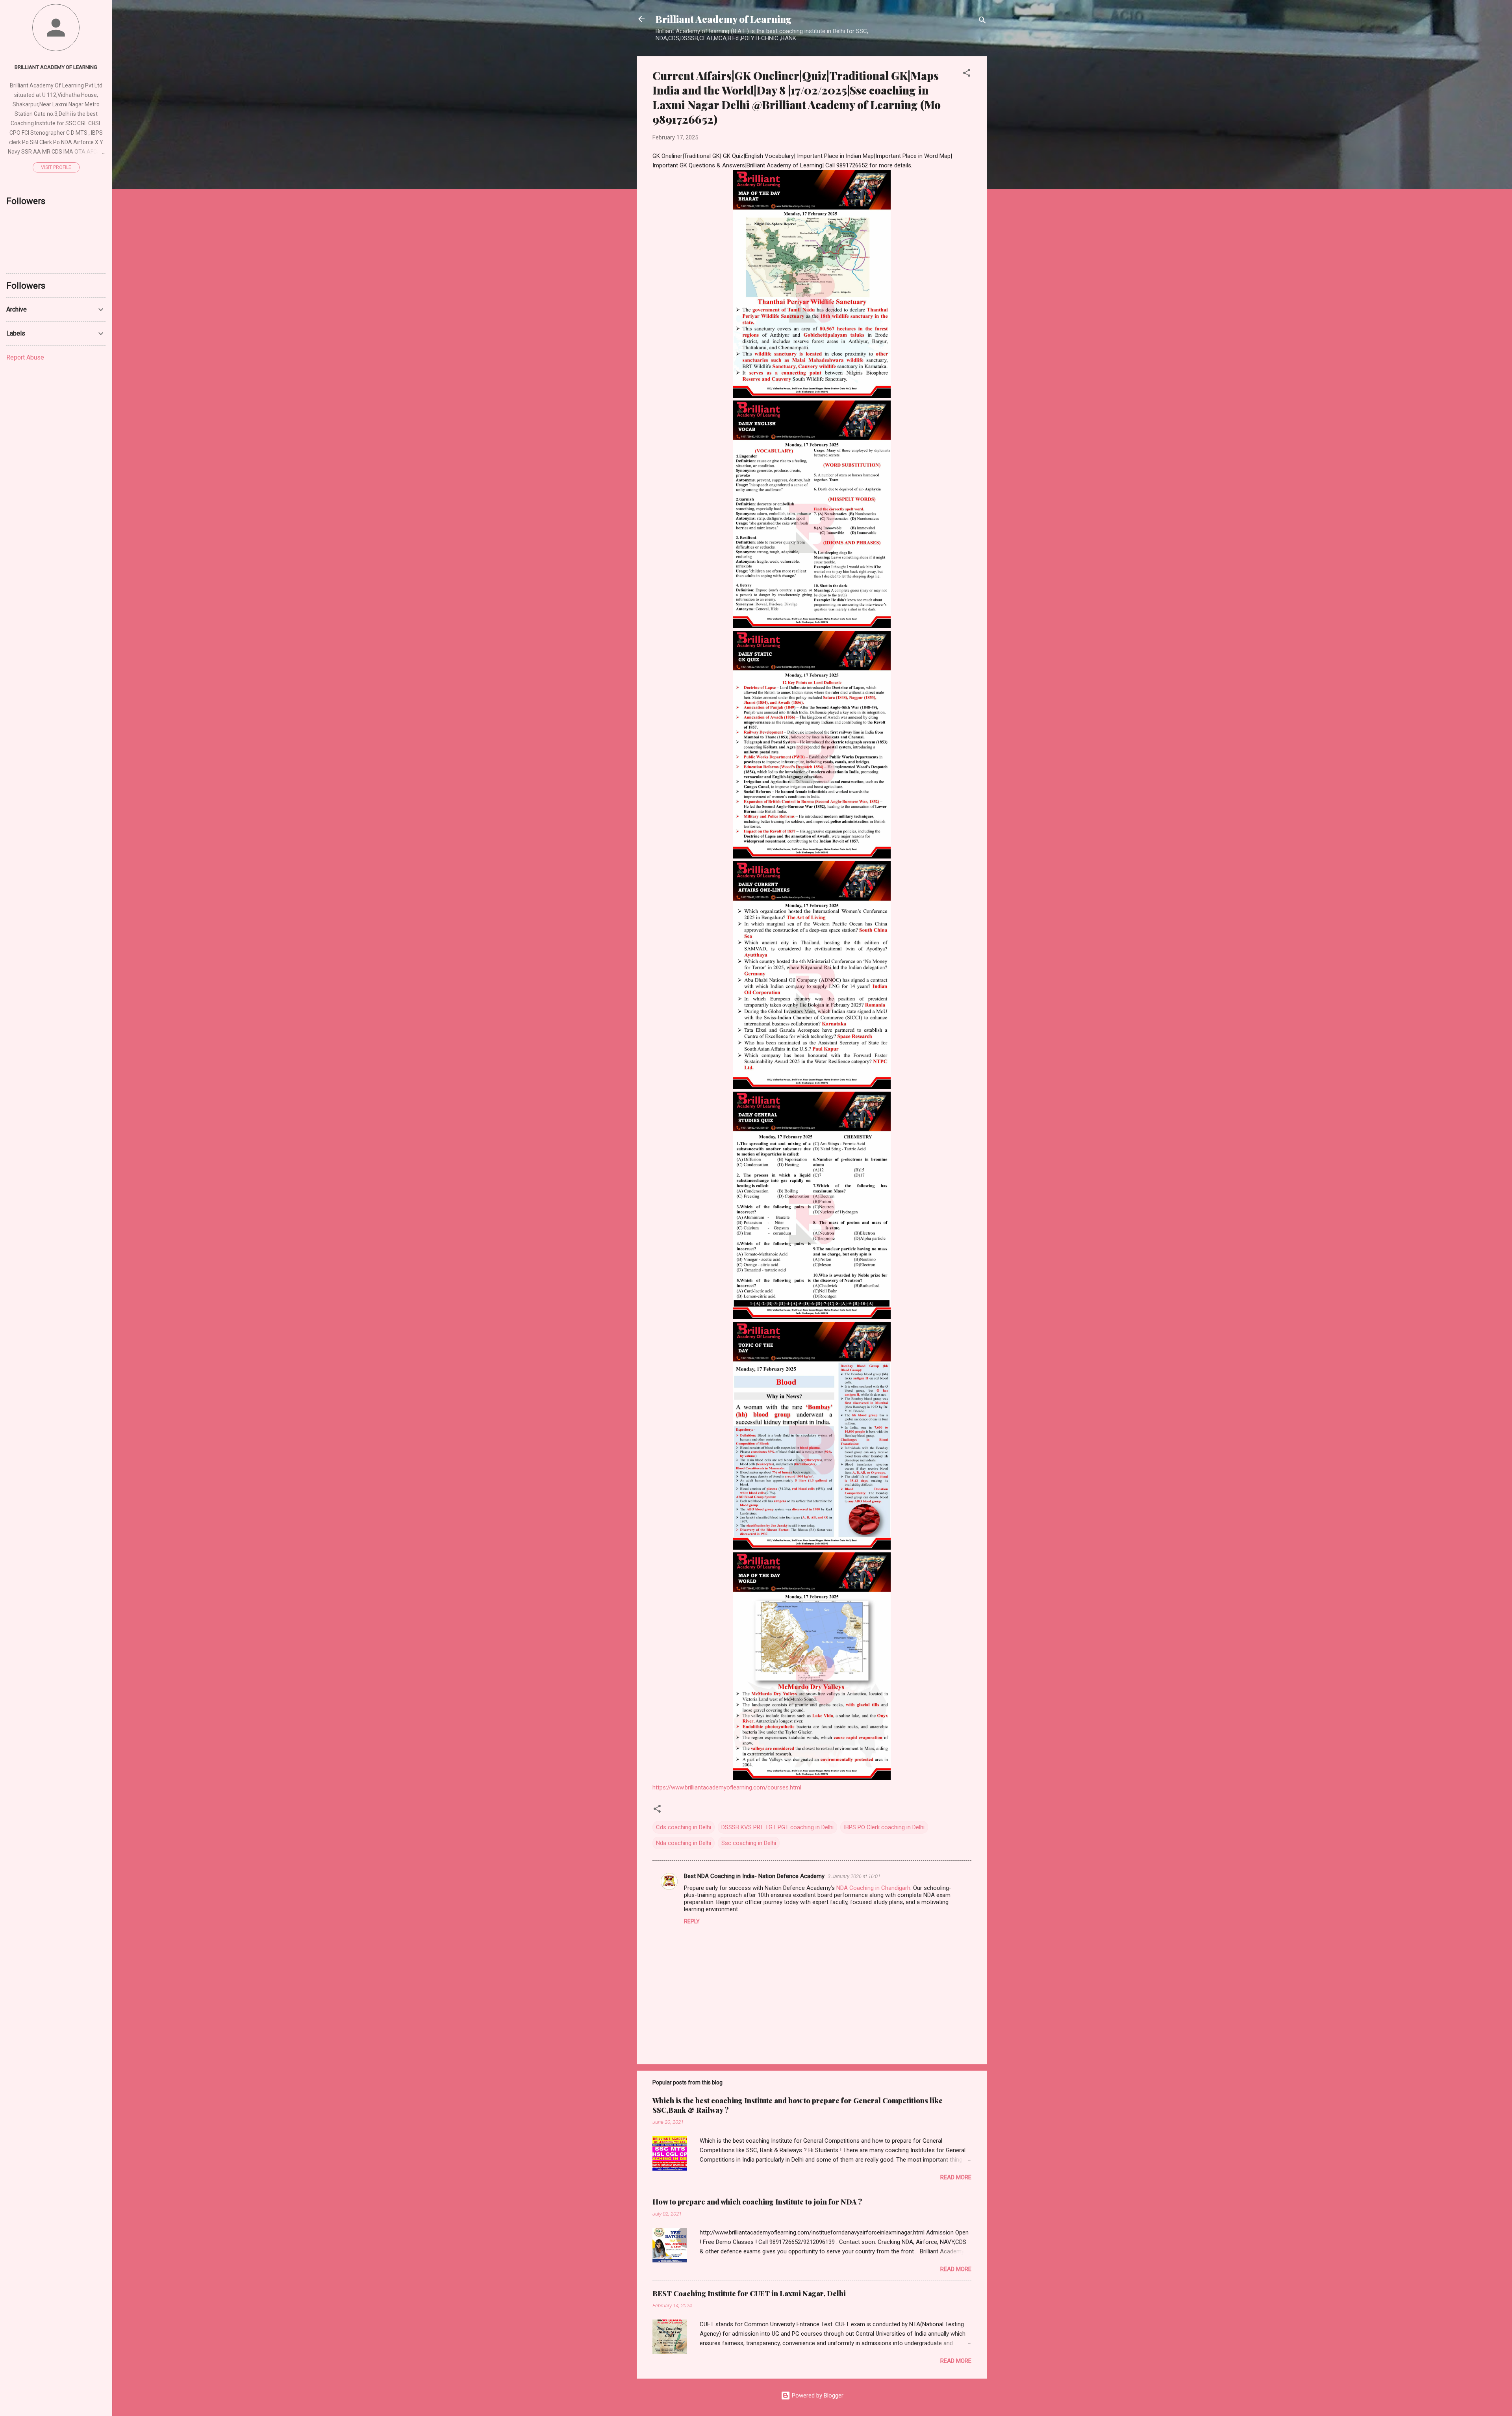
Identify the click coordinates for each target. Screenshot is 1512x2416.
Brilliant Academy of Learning (724, 19)
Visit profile (56, 167)
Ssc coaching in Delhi (749, 1843)
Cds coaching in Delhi (684, 1827)
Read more (956, 2177)
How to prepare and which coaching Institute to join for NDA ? (757, 2202)
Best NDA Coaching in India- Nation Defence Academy (754, 1876)
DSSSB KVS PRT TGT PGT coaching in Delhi (777, 1827)
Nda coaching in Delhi (684, 1843)
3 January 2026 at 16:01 (854, 1876)
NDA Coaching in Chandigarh (873, 1888)
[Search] (982, 21)
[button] (967, 74)
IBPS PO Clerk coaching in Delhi (884, 1827)
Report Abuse (25, 357)
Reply (692, 1921)
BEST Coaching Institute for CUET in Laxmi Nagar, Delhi (749, 2294)
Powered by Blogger (817, 2396)
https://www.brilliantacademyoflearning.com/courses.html (727, 1787)
